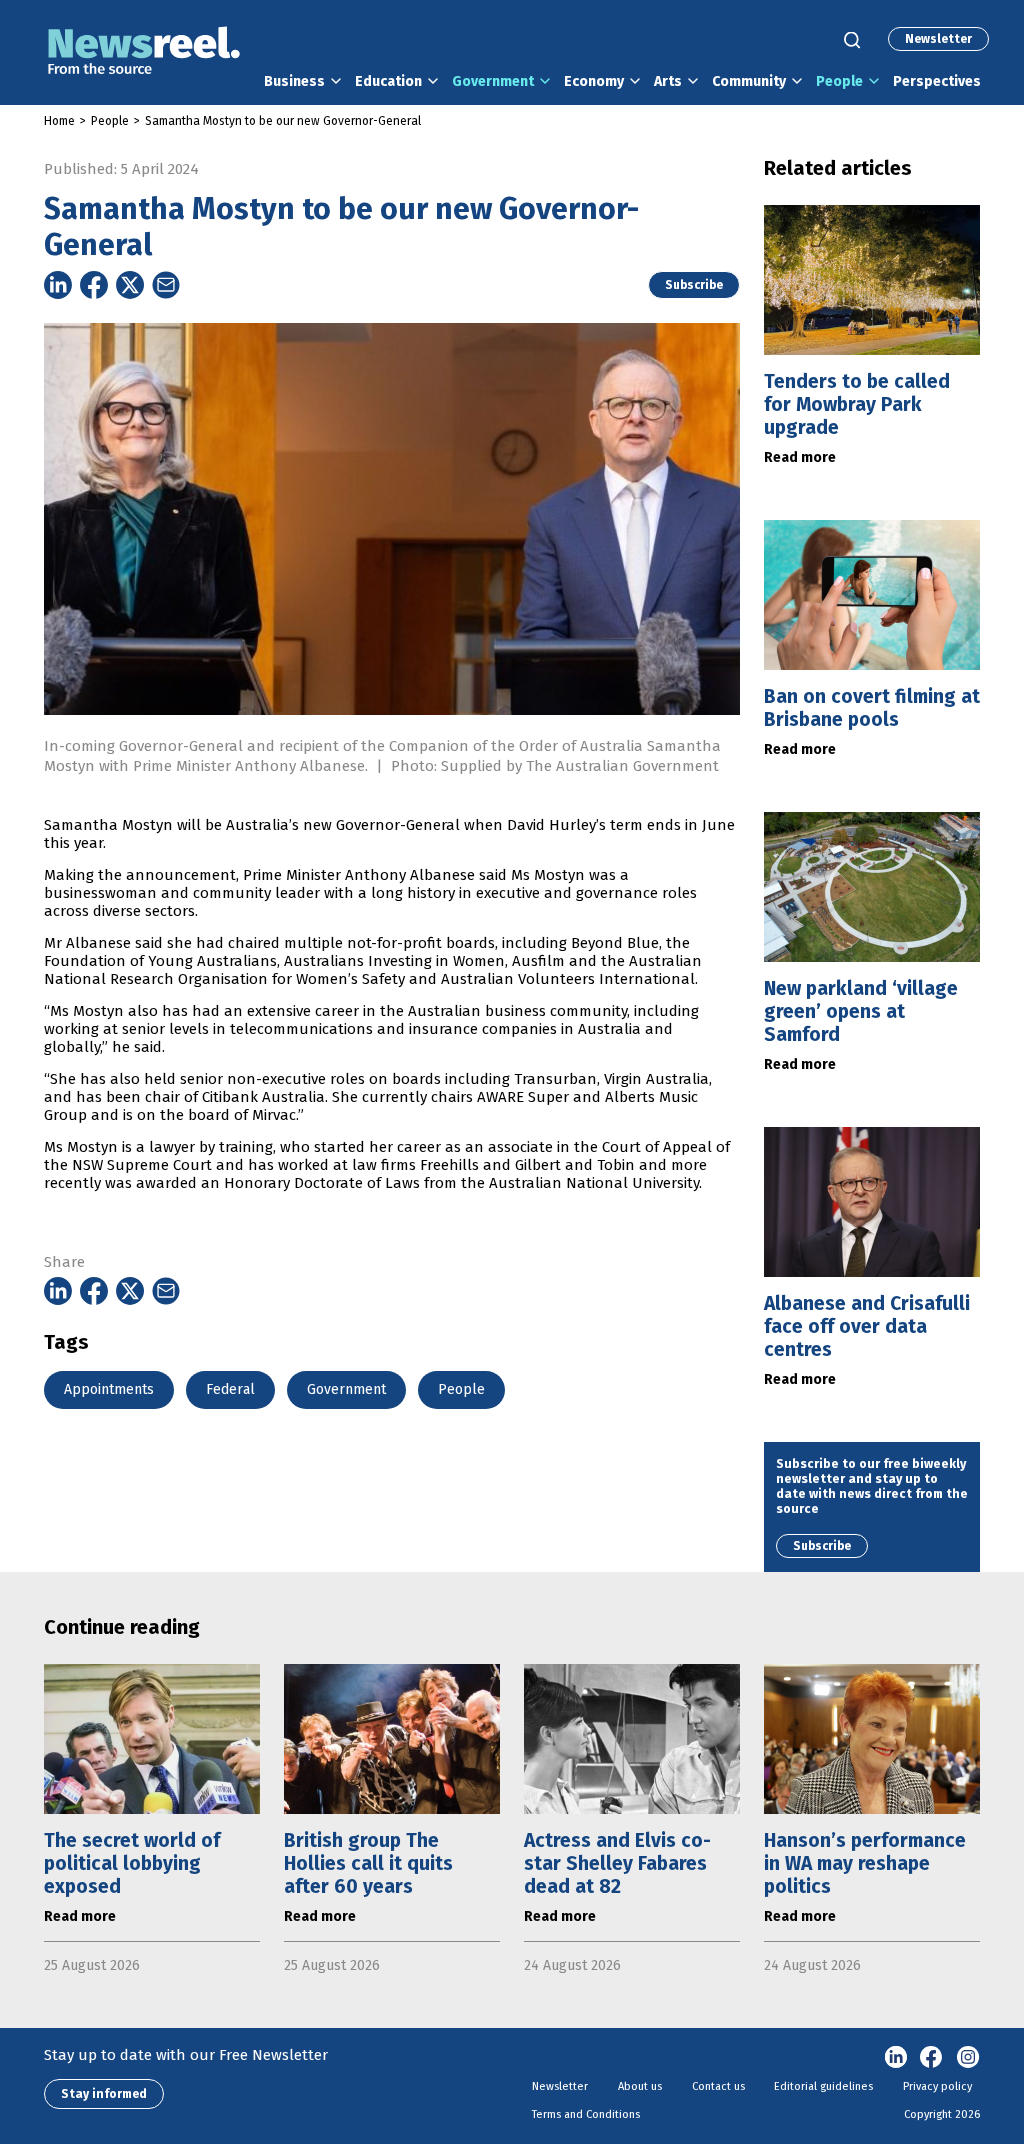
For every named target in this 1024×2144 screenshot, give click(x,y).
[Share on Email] (166, 285)
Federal (230, 1389)
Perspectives (937, 81)
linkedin (896, 2058)
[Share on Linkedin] (58, 285)
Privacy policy (937, 2086)
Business (294, 81)
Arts (668, 81)
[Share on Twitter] (130, 285)
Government (493, 81)
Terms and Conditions (586, 2114)
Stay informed (104, 2094)
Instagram (968, 2058)
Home (59, 121)
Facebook (932, 2058)
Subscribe (694, 285)
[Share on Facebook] (94, 285)
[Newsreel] (144, 52)
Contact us (718, 2086)
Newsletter (938, 39)
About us (640, 2086)
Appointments (109, 1389)
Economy (594, 81)
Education (388, 81)
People (839, 81)
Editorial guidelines (823, 2086)
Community (749, 81)
